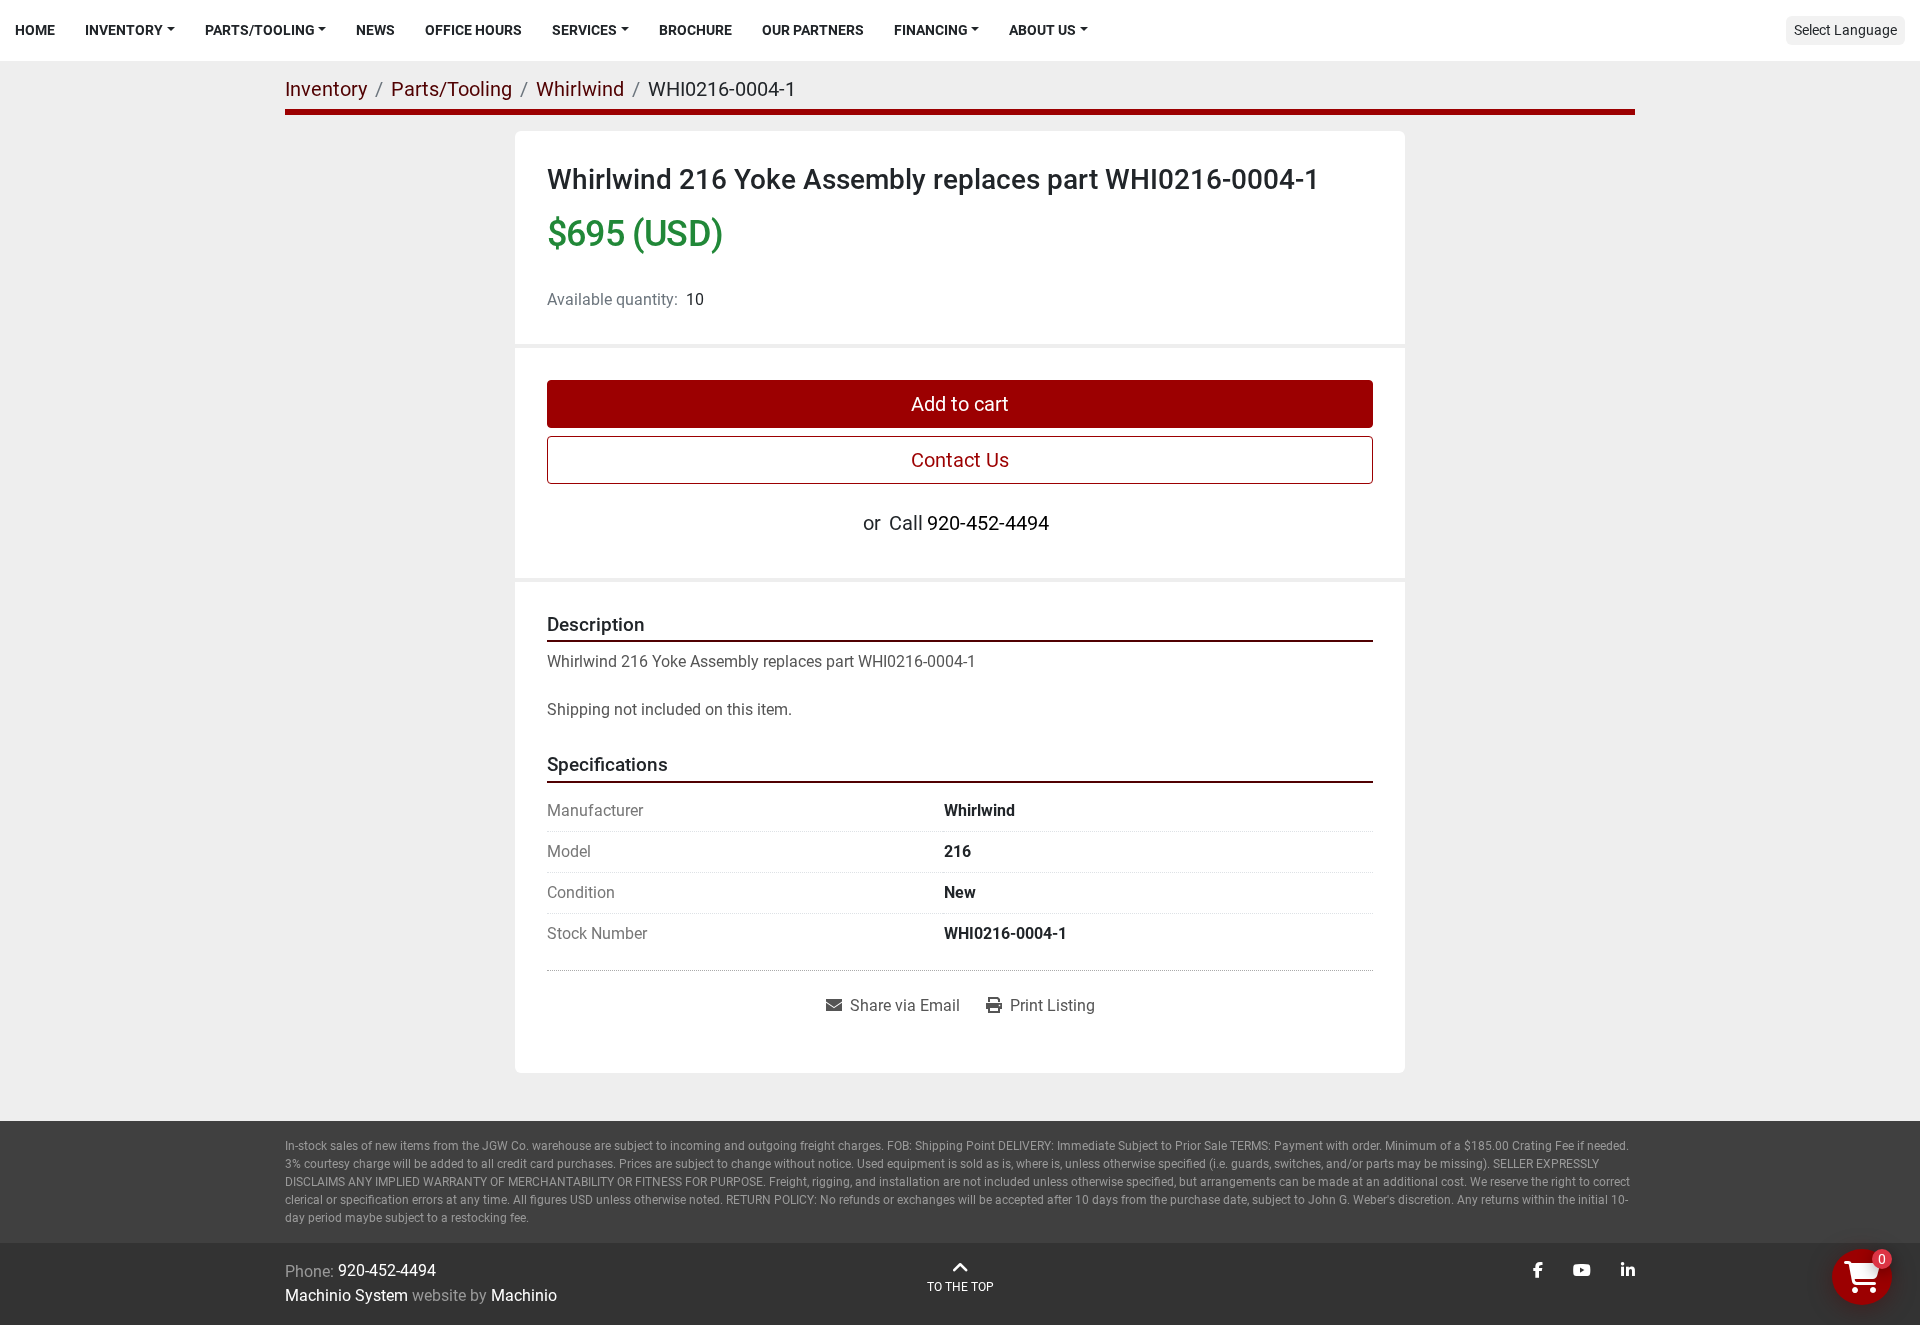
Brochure (695, 30)
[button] (130, 30)
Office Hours (473, 30)
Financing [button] (931, 30)
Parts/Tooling (260, 30)
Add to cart (960, 404)
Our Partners (813, 30)
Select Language (1845, 30)
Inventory (124, 30)
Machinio (524, 1295)
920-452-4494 (988, 523)
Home (35, 30)
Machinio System (346, 1295)
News (375, 30)
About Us (1042, 30)
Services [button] (584, 30)
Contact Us (960, 460)
